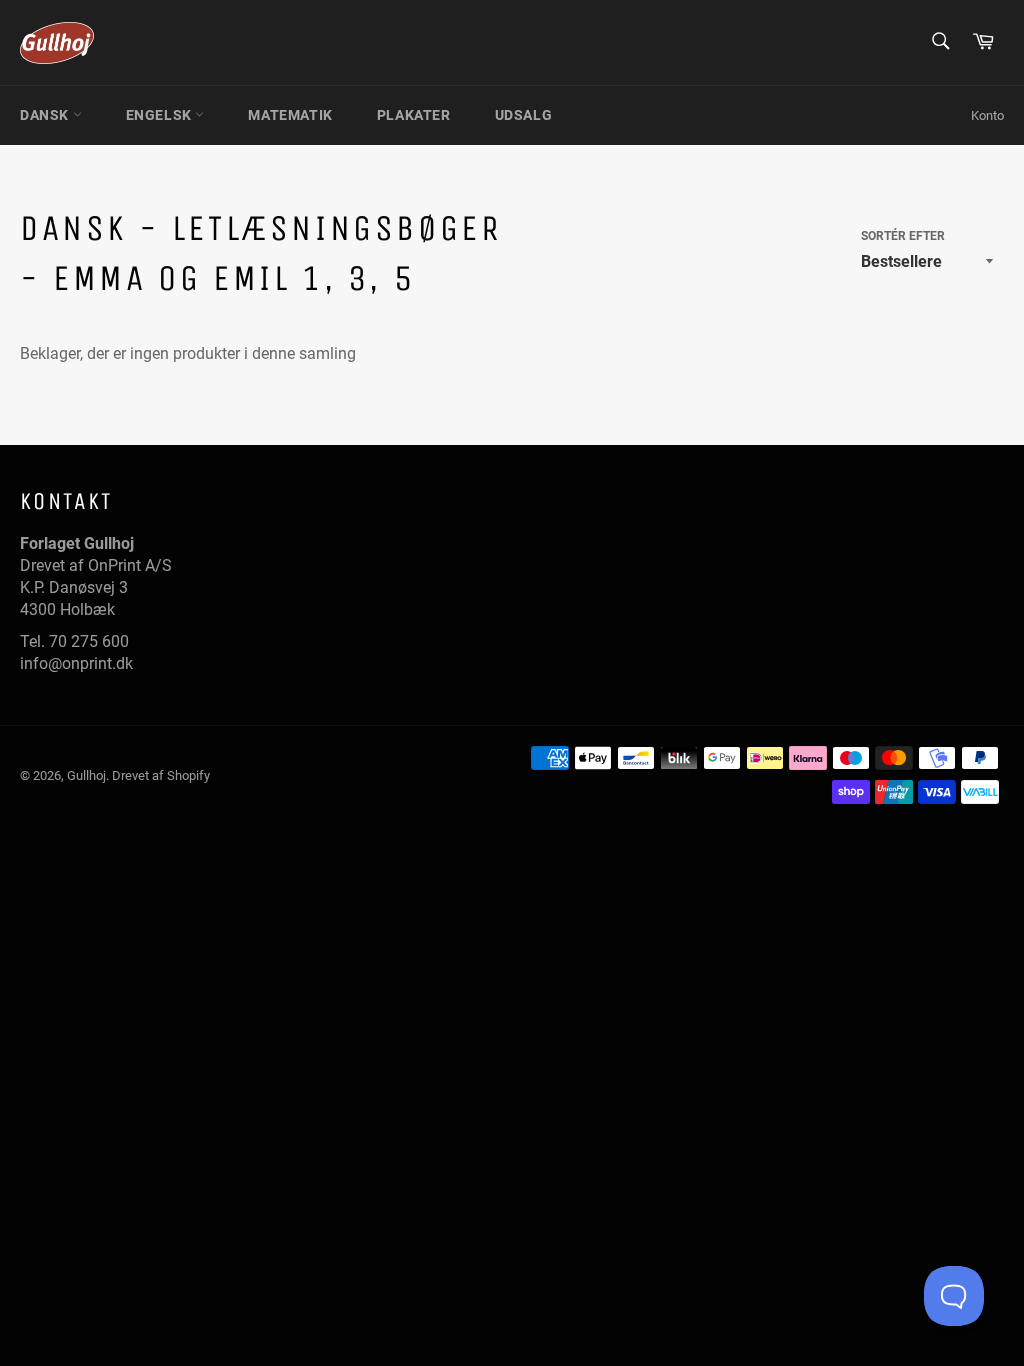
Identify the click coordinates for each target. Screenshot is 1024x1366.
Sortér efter (903, 236)
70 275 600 (89, 641)
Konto (987, 115)
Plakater (414, 115)
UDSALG (524, 115)
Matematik (290, 115)
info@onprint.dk (76, 663)
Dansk (46, 115)
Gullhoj (86, 775)
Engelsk (161, 115)
